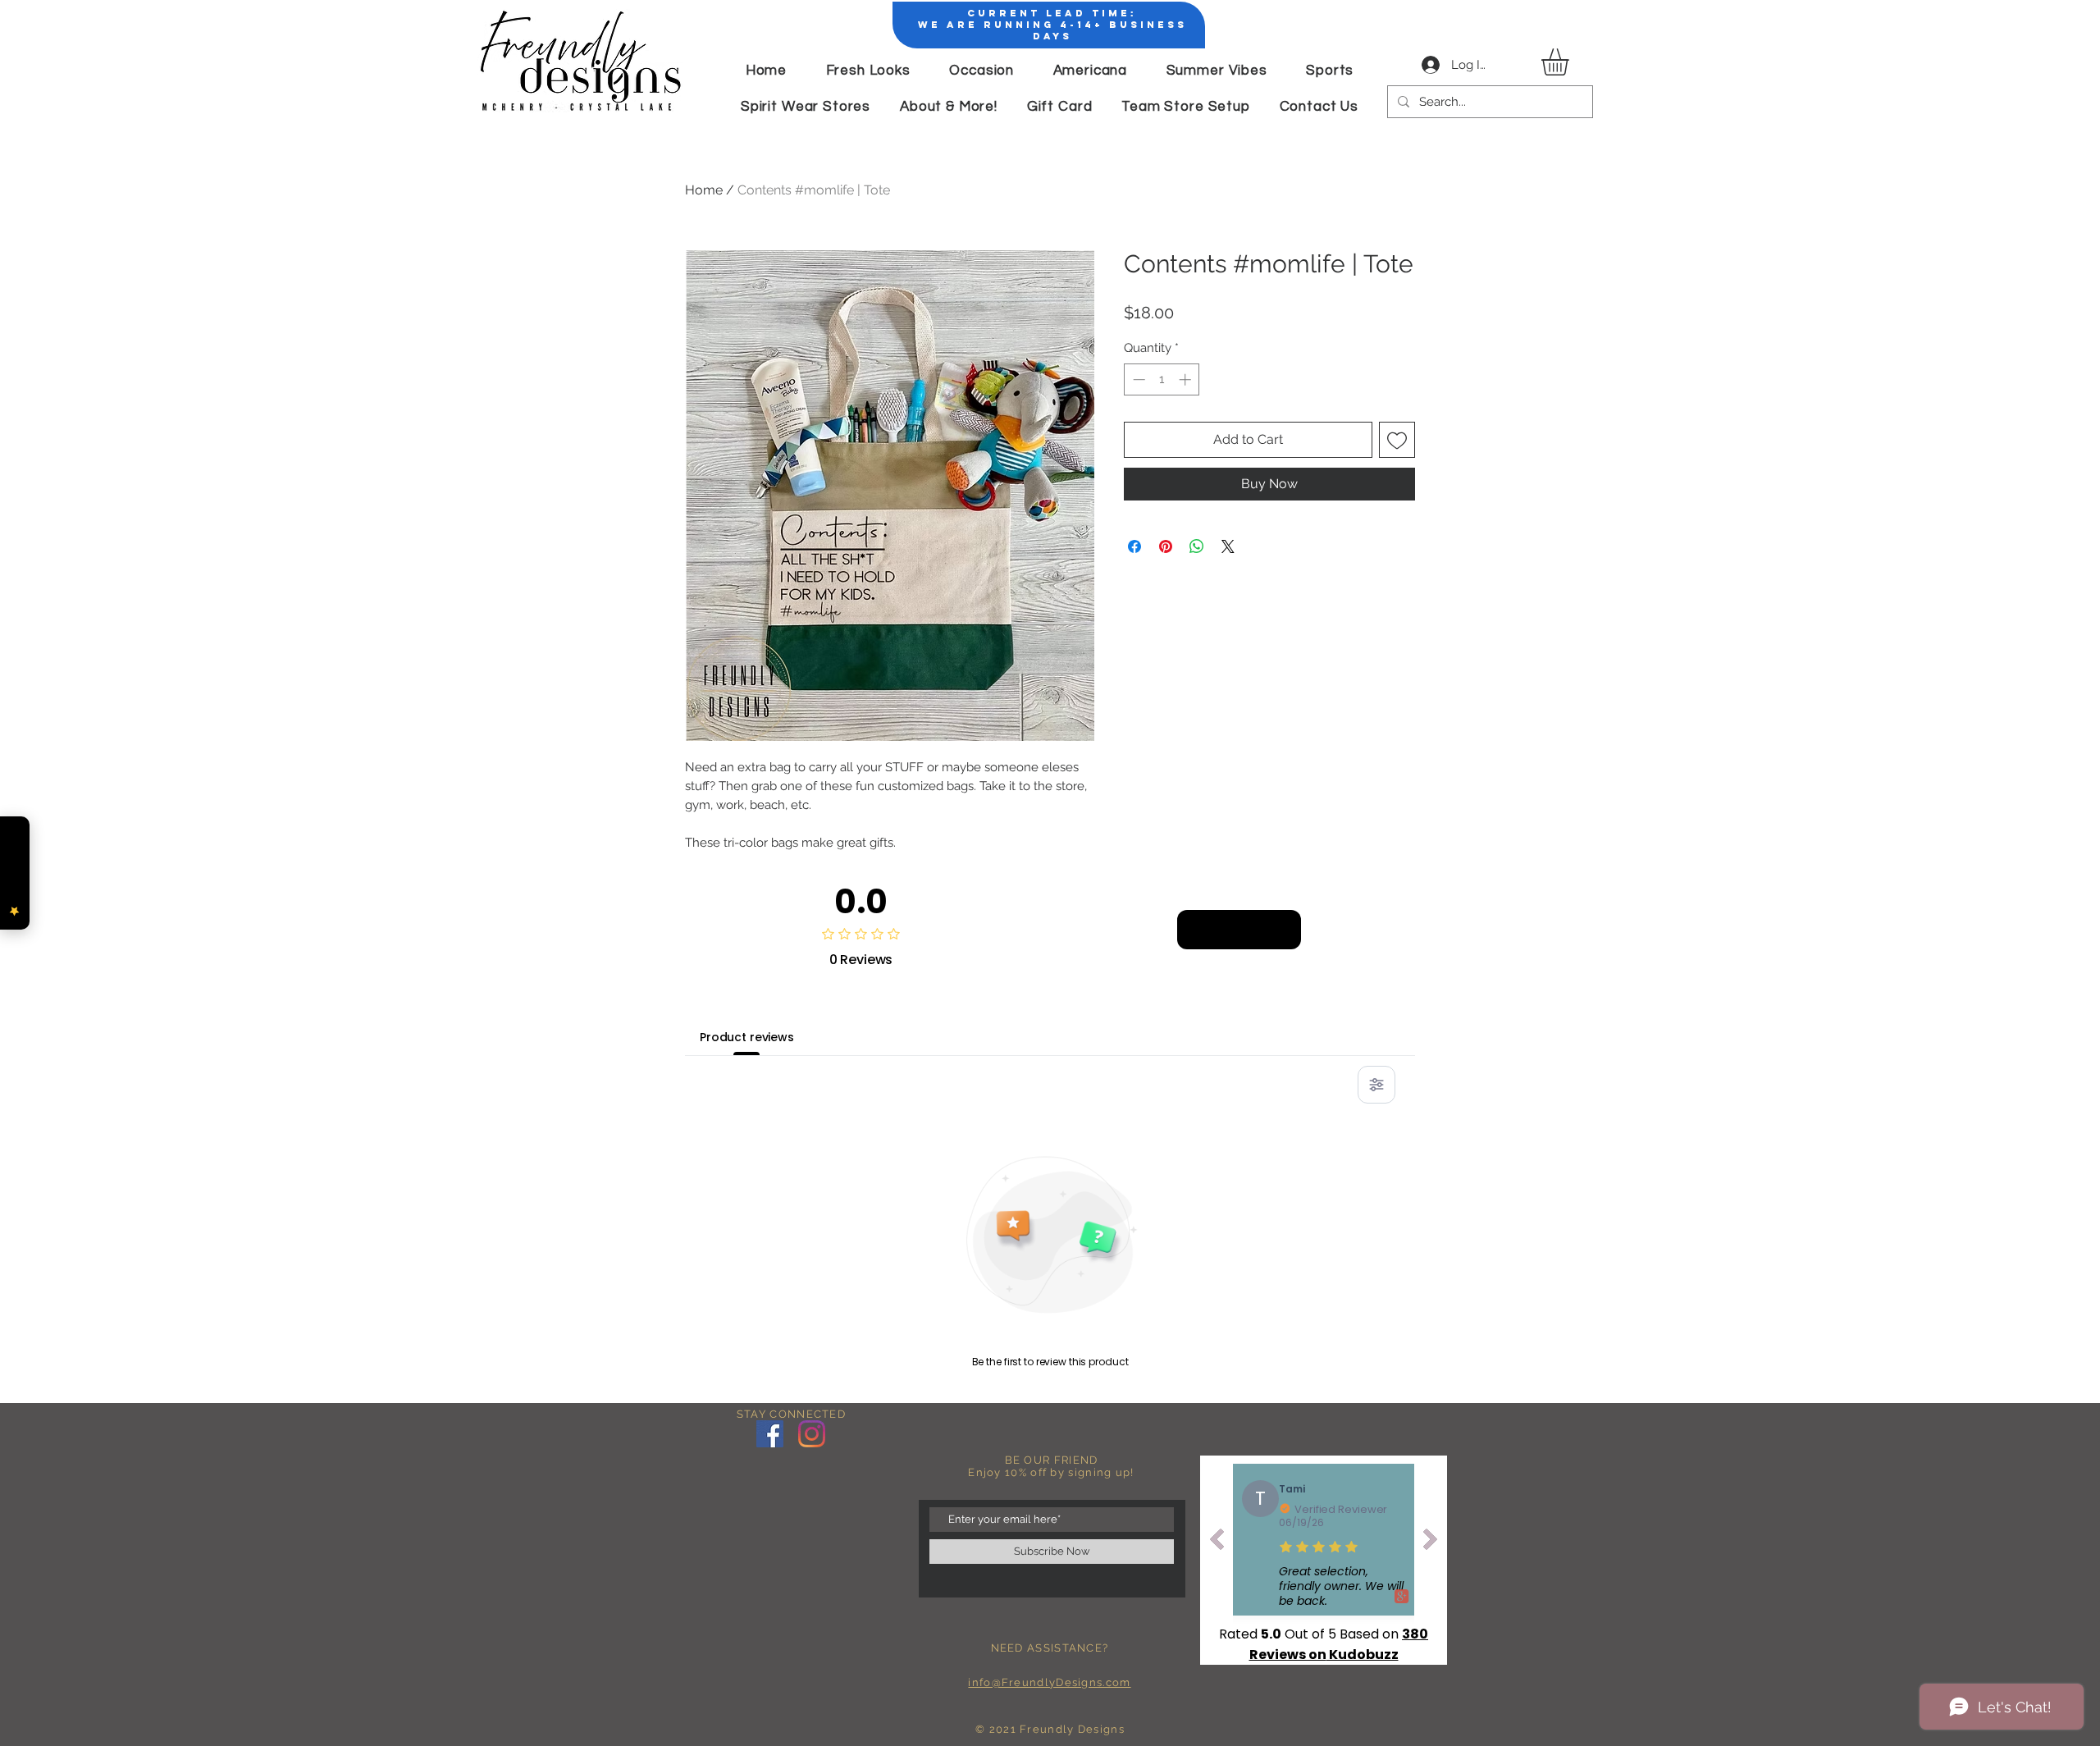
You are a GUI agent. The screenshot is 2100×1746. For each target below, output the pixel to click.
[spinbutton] (1162, 379)
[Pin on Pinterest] (1166, 546)
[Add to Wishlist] (1397, 440)
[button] (1571, 62)
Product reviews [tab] (747, 1037)
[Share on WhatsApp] (1197, 546)
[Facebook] (770, 1434)
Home (704, 190)
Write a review (1239, 929)
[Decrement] (1137, 379)
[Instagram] (812, 1434)
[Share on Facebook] (1134, 546)
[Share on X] (1228, 546)
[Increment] (1187, 379)
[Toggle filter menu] (1376, 1085)
